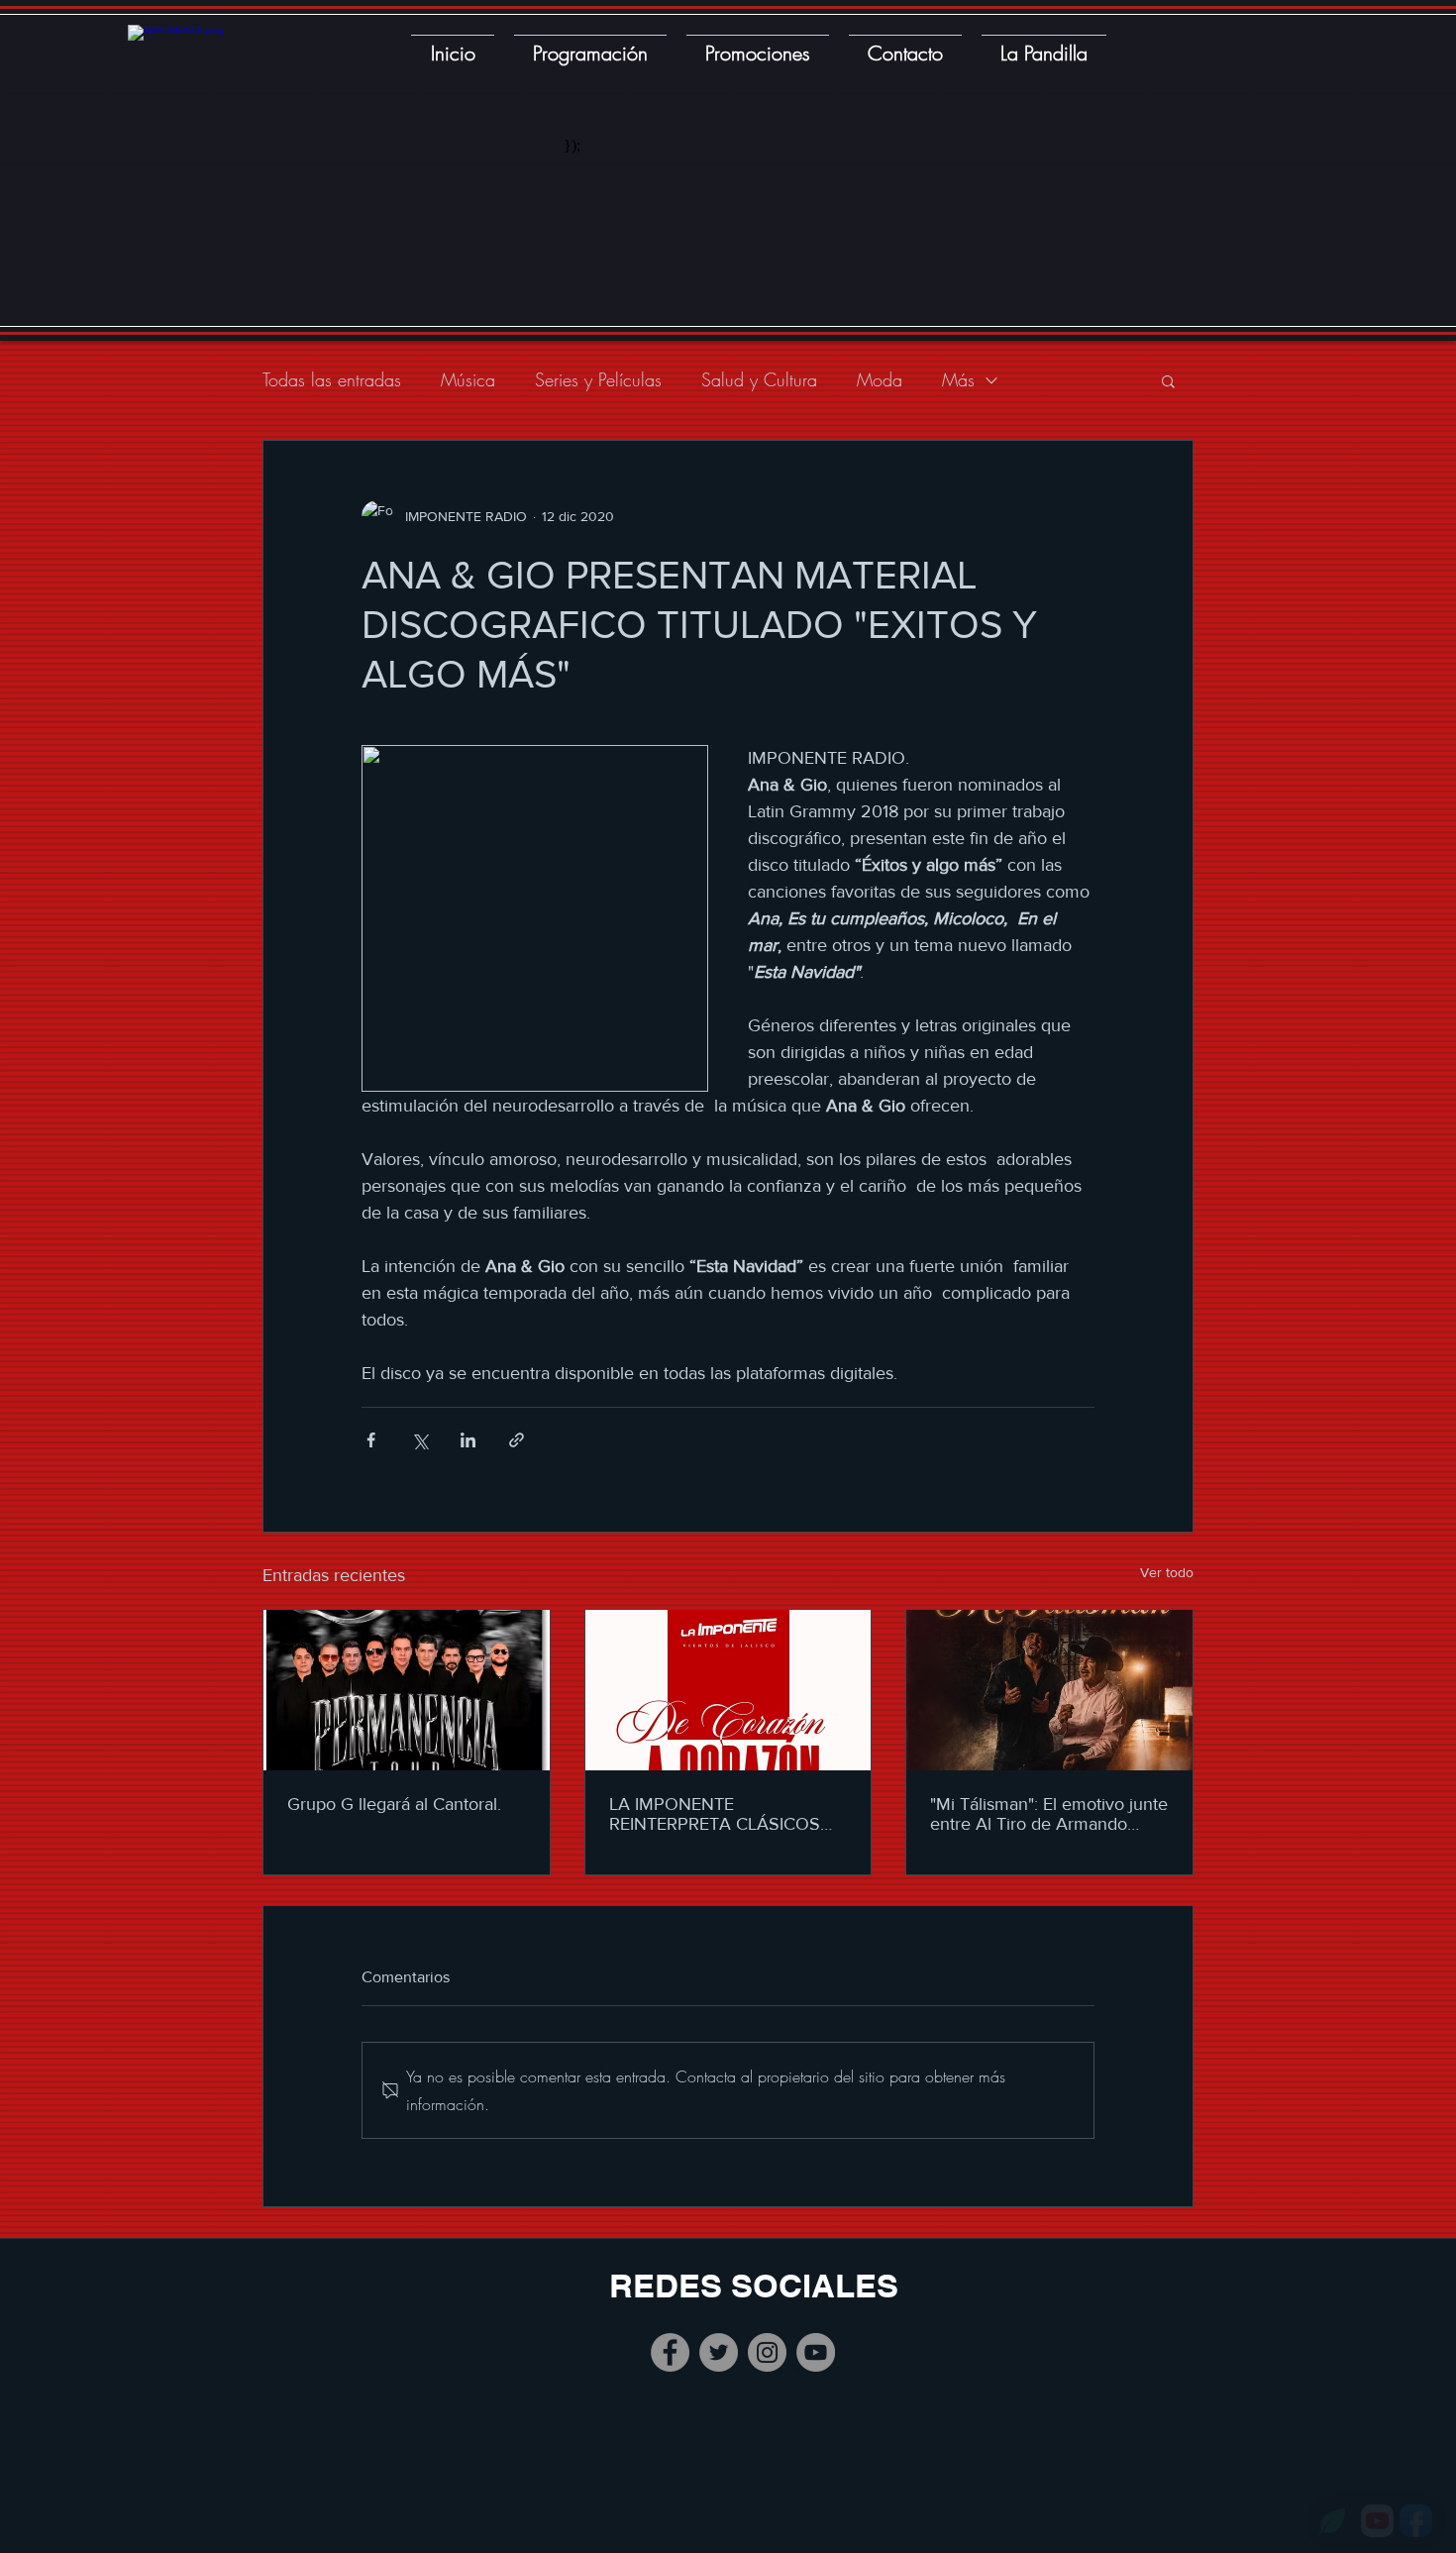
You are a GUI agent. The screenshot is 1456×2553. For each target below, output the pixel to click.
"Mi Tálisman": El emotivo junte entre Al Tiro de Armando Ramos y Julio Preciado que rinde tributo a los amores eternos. (1049, 1814)
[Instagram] (767, 2352)
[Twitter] (719, 2352)
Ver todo (1167, 1572)
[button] (1168, 380)
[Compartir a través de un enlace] (517, 1440)
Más (958, 379)
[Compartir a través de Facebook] (371, 1440)
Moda (880, 379)
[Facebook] (670, 2352)
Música (468, 379)
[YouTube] (816, 2352)
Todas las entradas (332, 379)
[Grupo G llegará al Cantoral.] (407, 1690)
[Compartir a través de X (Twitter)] (419, 1440)
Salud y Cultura (759, 379)
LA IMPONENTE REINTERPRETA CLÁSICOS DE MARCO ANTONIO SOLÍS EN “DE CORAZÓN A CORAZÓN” (724, 1814)
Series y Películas (598, 379)
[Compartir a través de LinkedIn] (468, 1440)
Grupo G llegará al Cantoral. (394, 1804)
